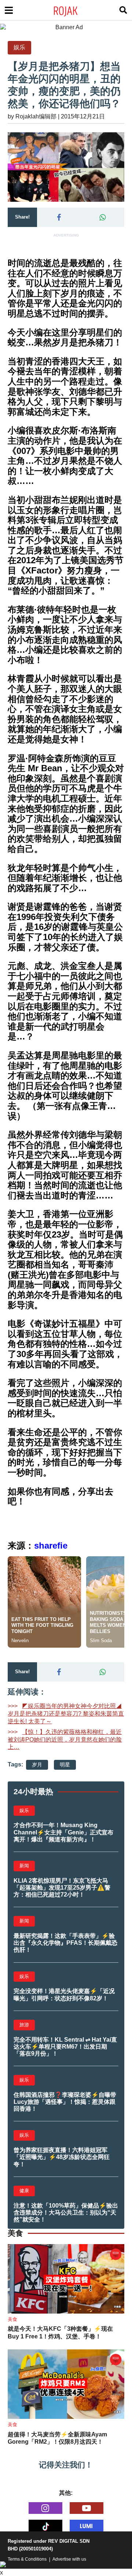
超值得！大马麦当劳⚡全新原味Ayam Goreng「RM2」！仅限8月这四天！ (57, 2438)
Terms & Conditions (27, 2559)
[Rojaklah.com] (75, 10)
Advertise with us (69, 2559)
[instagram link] (45, 2508)
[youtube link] (87, 2508)
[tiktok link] (45, 2526)
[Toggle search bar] (123, 10)
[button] (59, 217)
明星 (65, 1765)
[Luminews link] (87, 2526)
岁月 (37, 1765)
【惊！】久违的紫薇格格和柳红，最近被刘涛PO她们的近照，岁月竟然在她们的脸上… (65, 1740)
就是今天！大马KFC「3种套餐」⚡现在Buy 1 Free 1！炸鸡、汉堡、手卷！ (60, 2333)
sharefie (51, 1545)
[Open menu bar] (9, 10)
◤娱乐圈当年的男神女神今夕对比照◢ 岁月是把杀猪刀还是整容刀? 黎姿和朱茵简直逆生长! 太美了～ (66, 1714)
